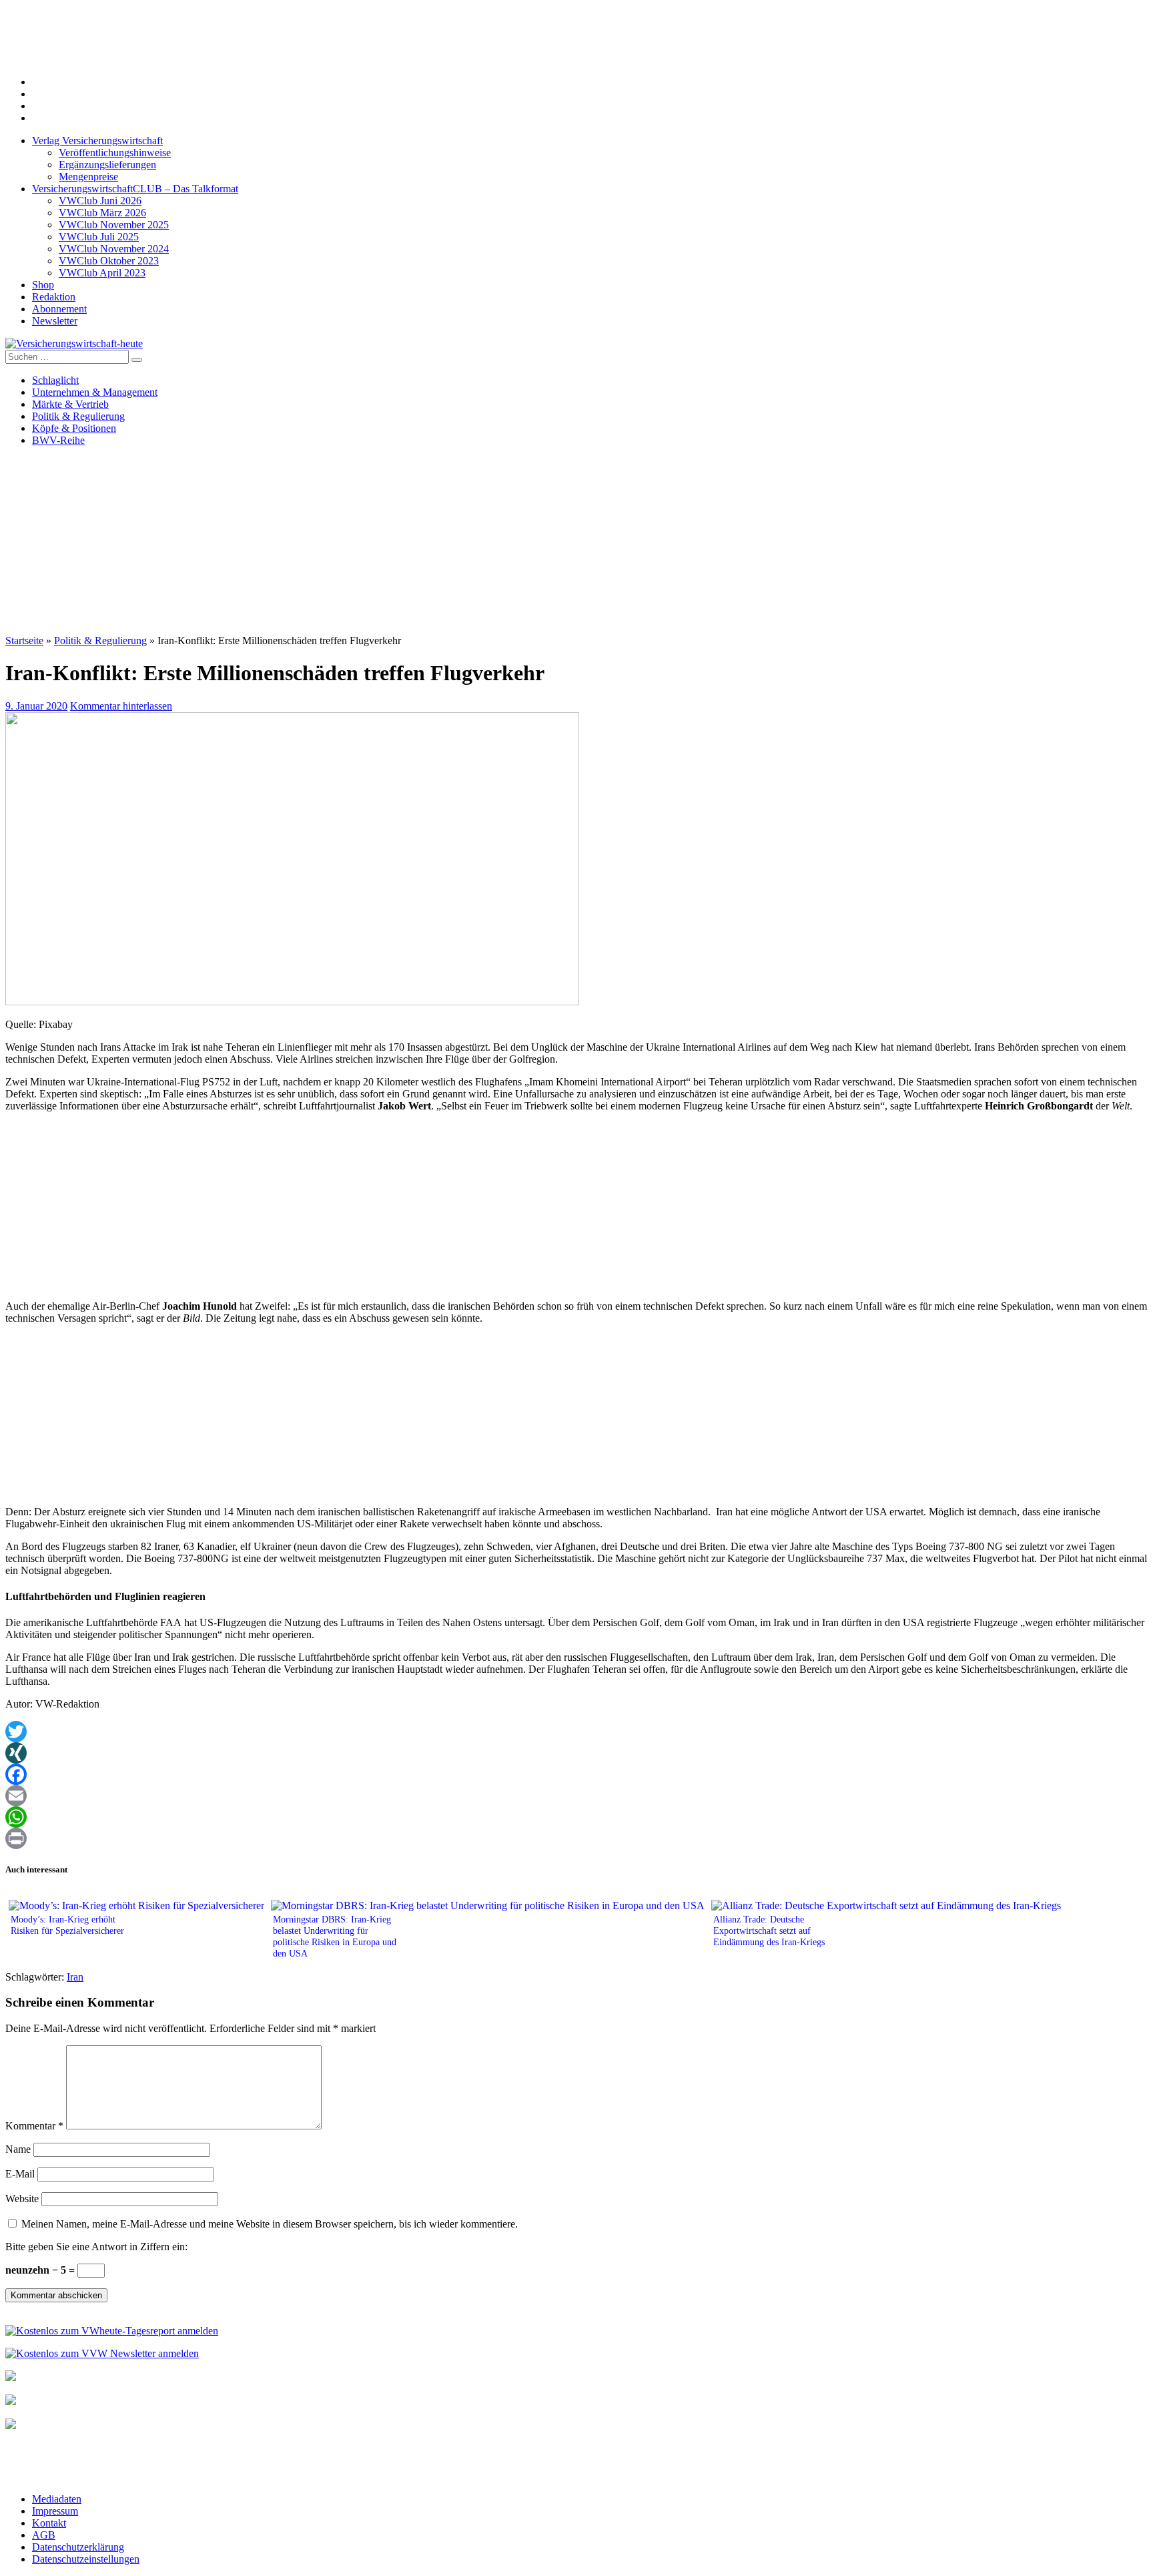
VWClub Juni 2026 (100, 201)
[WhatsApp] (576, 1817)
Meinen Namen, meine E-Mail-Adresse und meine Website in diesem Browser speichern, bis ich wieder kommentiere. (270, 2224)
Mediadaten (57, 2499)
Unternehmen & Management (95, 392)
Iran (75, 1977)
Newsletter (55, 321)
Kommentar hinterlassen (121, 706)
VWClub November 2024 (114, 249)
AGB (44, 2535)
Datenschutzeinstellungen (86, 2559)
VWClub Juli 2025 (99, 237)
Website (22, 2199)
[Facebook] (576, 1774)
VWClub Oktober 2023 (109, 261)
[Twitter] (576, 1732)
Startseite (24, 640)
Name (18, 2149)
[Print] (576, 1838)
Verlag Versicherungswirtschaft (97, 141)
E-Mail (20, 2174)
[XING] (576, 1753)
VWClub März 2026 (102, 213)
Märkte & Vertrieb (70, 404)
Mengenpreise (88, 177)
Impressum (55, 2511)
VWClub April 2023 (102, 273)
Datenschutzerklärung (78, 2547)
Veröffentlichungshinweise (115, 153)
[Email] (576, 1796)
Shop (43, 285)
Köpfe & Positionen (74, 428)
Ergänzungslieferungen (107, 165)
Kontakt (49, 2523)
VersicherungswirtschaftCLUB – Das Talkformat (135, 189)
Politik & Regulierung (78, 416)
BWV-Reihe (58, 440)
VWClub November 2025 (114, 225)
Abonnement (59, 309)
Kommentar (34, 2126)
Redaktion (54, 297)
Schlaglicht (55, 380)
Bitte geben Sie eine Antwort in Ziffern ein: (96, 2247)
